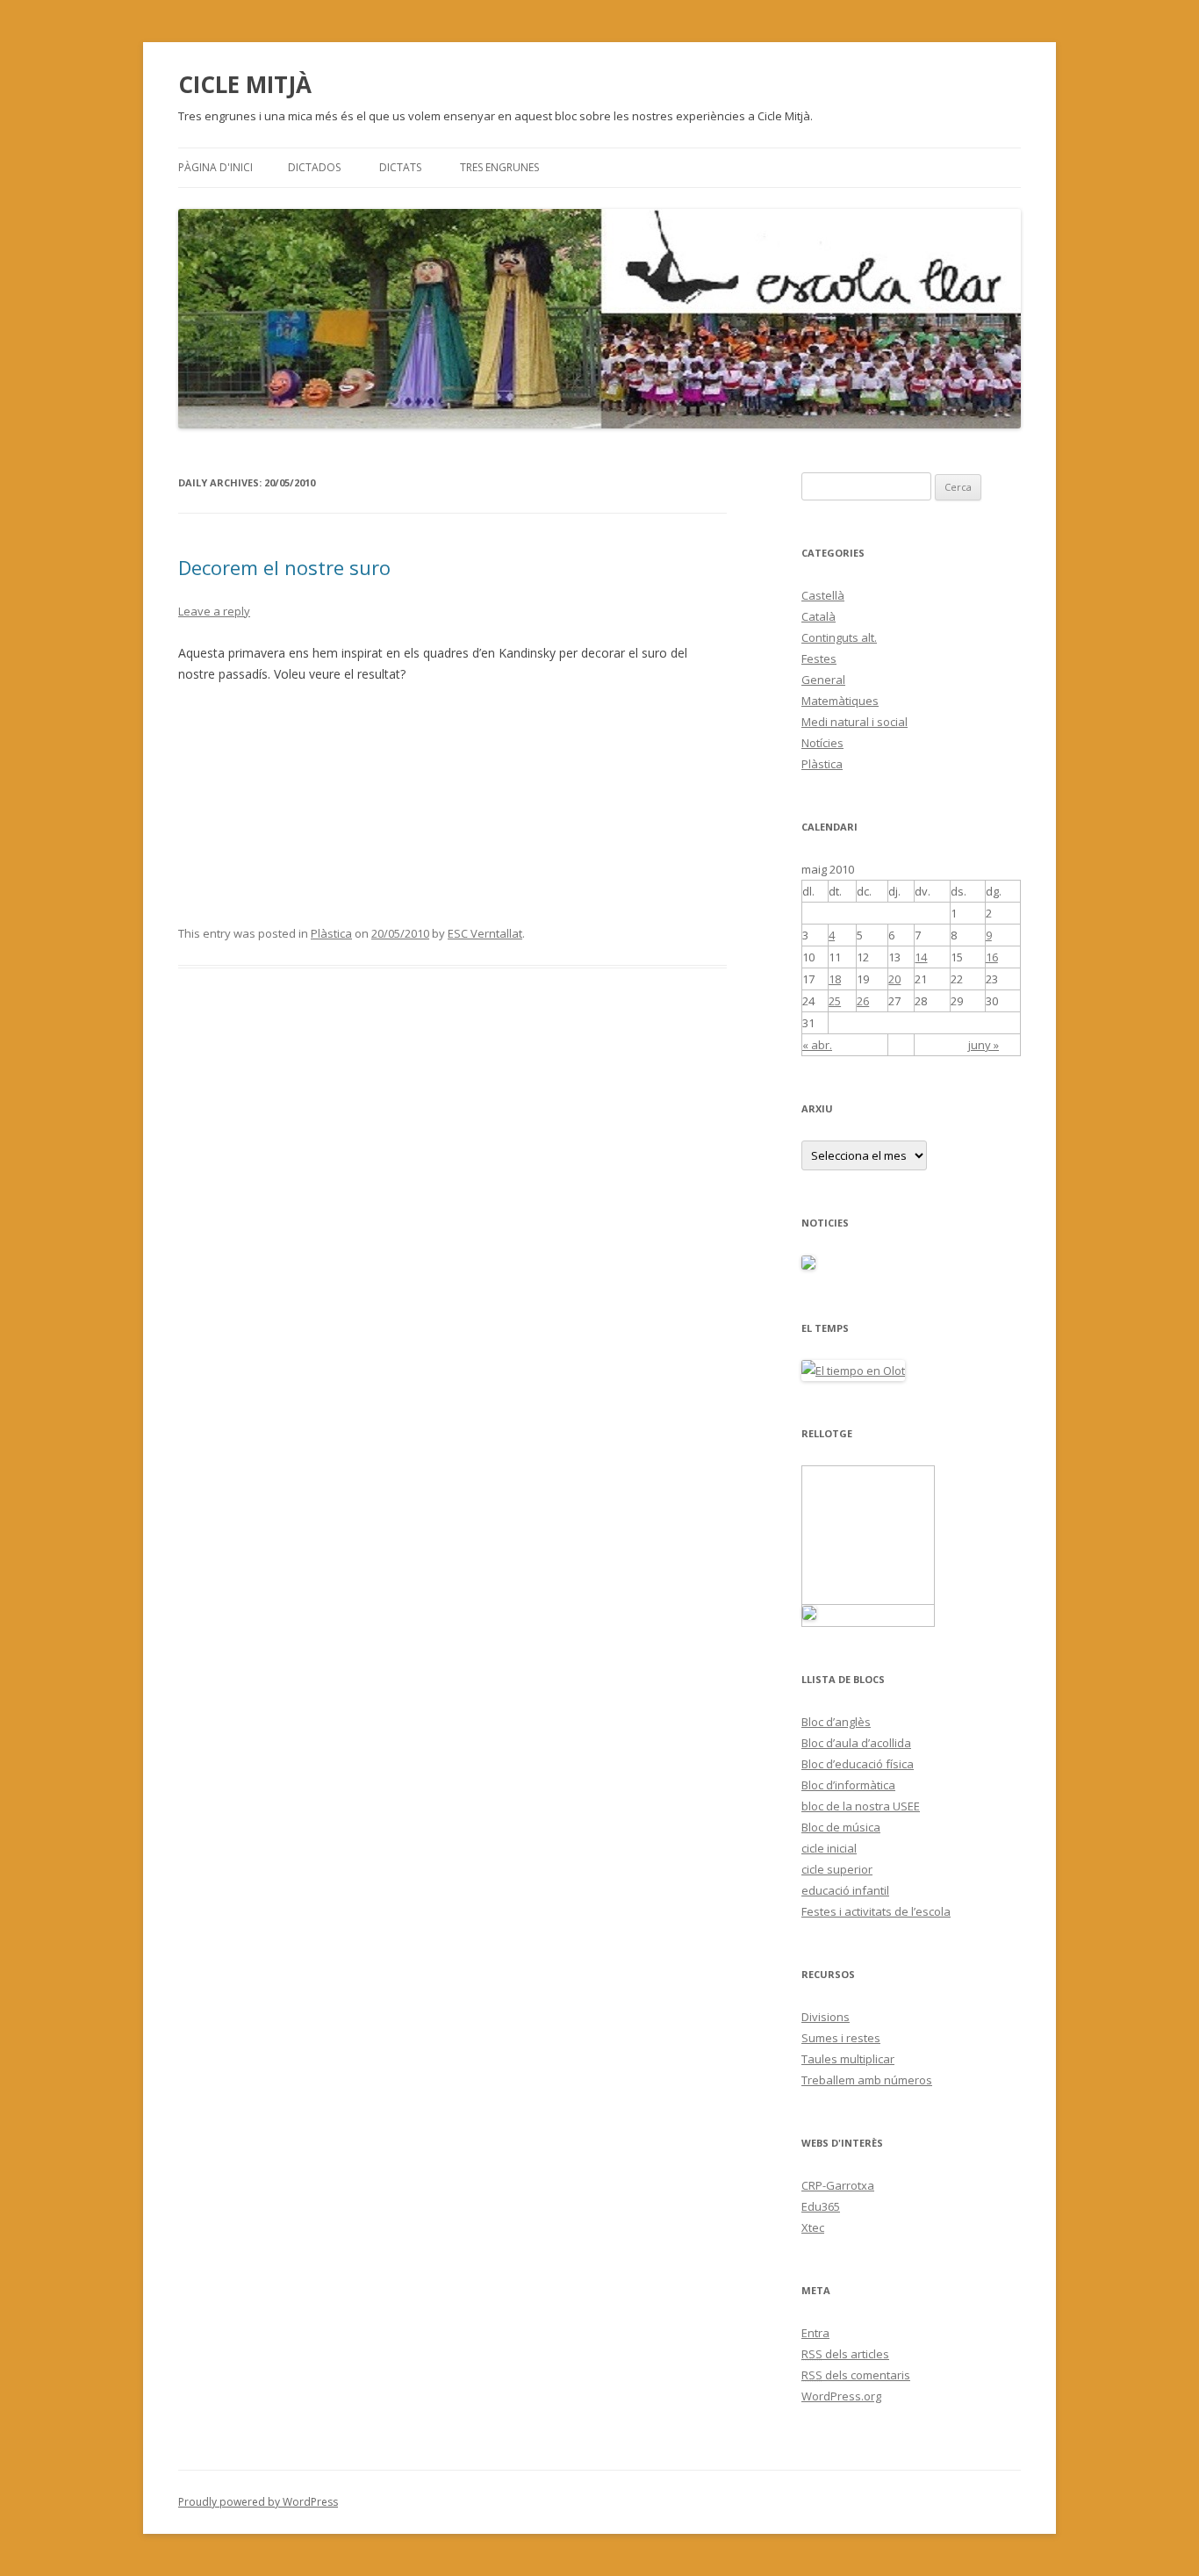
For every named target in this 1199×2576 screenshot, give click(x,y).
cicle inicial (829, 1848)
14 (921, 957)
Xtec (813, 2227)
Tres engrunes (499, 167)
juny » (984, 1045)
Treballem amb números (867, 2080)
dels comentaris (856, 2375)
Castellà (823, 595)
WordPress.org (841, 2396)
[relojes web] (868, 1594)
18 (835, 979)
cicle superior (837, 1869)
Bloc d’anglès (836, 1722)
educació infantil (845, 1890)
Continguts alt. (839, 637)
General (823, 680)
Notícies (822, 743)
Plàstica (331, 933)
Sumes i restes (841, 2038)
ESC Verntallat (485, 933)
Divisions (826, 2017)
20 (894, 979)
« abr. (817, 1045)
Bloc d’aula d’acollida (856, 1743)
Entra (815, 2333)
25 (835, 1001)
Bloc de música (841, 1827)
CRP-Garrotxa (838, 2185)
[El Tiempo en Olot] (853, 1371)
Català (818, 616)
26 (863, 1001)
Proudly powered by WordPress (258, 2502)
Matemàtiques (840, 701)
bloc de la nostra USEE (861, 1806)
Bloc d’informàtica (848, 1785)
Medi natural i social (854, 722)
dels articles (845, 2354)
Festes (819, 658)
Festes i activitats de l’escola (876, 1911)
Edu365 (821, 2206)
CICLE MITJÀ (245, 84)
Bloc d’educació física (858, 1764)
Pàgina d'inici (215, 167)
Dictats (400, 167)
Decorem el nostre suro (284, 567)
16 (992, 957)
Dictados (314, 167)
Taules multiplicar (848, 2059)
